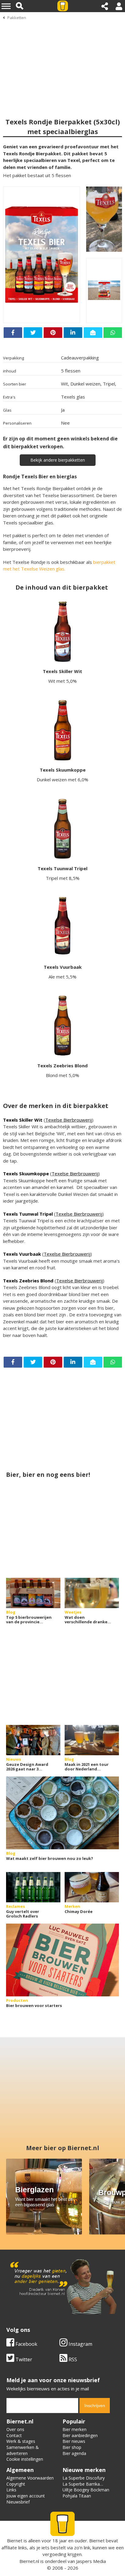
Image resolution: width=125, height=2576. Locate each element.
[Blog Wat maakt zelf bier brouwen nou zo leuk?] (62, 1813)
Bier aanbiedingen (80, 2435)
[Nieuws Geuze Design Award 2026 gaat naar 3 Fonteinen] (33, 1740)
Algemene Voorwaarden (30, 2478)
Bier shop (72, 2447)
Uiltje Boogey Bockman (86, 2490)
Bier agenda (74, 2453)
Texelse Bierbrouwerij (69, 1120)
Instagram (80, 2344)
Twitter (23, 2359)
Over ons (15, 2429)
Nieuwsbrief (18, 2502)
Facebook (26, 2344)
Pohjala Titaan (77, 2496)
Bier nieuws (74, 2441)
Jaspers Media (91, 2561)
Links (11, 2490)
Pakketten (17, 18)
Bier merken (74, 2429)
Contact (14, 2435)
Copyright (16, 2484)
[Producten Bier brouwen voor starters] (62, 1960)
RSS (72, 2359)
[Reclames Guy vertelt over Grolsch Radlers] (33, 1887)
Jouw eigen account (26, 2496)
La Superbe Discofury (84, 2478)
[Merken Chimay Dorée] (92, 1887)
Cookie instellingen (25, 2459)
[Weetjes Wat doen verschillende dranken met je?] (92, 1593)
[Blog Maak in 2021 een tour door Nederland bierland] (92, 1740)
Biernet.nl (29, 2561)
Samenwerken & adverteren (23, 2450)
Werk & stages (21, 2441)
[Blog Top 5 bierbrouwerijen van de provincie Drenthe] (33, 1593)
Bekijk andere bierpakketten (58, 460)
